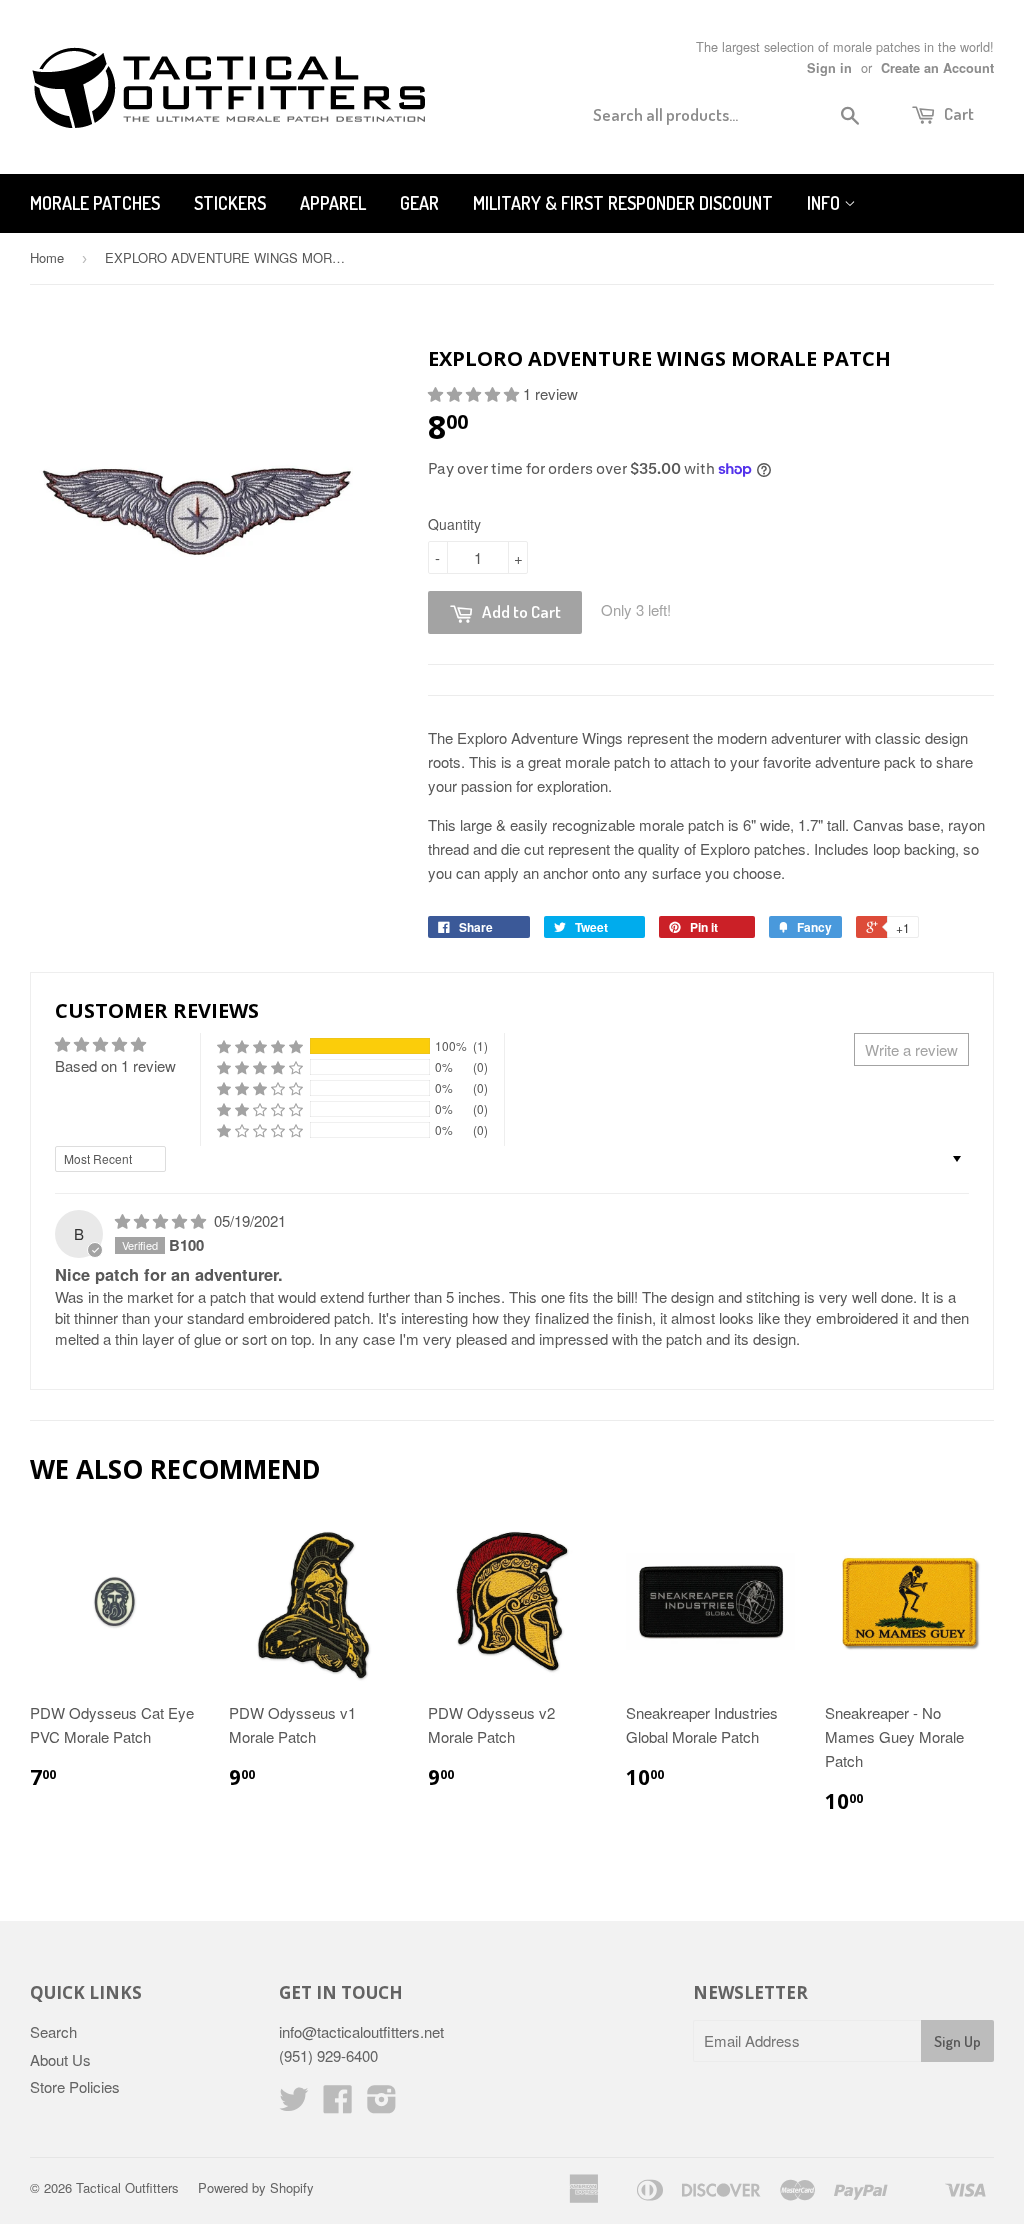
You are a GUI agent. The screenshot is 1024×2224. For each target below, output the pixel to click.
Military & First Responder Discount (623, 203)
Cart (957, 113)
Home (47, 257)
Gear (419, 203)
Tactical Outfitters (127, 2187)
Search (53, 2031)
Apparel (333, 203)
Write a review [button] (911, 1049)
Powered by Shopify (256, 2187)
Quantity (454, 524)
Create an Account (937, 68)
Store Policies (75, 2086)
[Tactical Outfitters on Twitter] (294, 2104)
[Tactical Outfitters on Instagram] (382, 2104)
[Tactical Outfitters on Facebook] (338, 2104)
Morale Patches (95, 203)
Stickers (230, 203)
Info (825, 203)
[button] (475, 393)
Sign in (829, 68)
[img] (162, 1220)
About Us (60, 2059)
